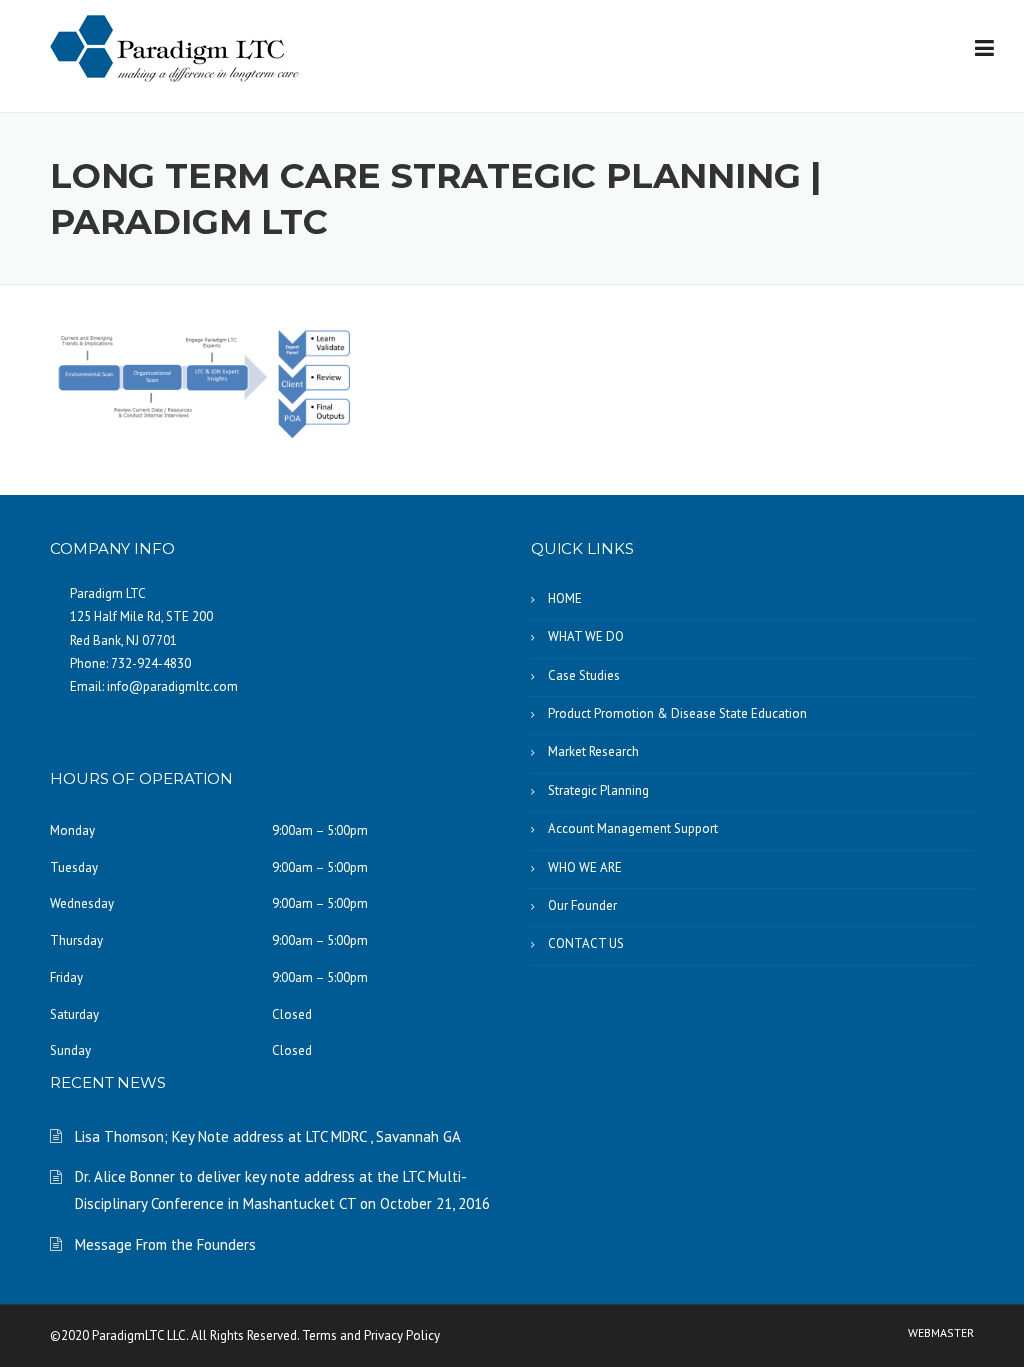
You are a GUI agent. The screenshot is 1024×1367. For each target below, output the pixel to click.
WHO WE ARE (585, 867)
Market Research (593, 751)
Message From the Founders (165, 1244)
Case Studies (584, 675)
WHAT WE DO (586, 636)
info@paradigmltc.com (172, 686)
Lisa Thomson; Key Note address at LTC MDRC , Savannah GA (268, 1136)
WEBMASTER (941, 1333)
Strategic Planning (598, 790)
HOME (565, 598)
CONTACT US (586, 943)
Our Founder (582, 905)
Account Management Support (633, 828)
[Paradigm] (175, 47)
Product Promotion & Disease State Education (677, 713)
